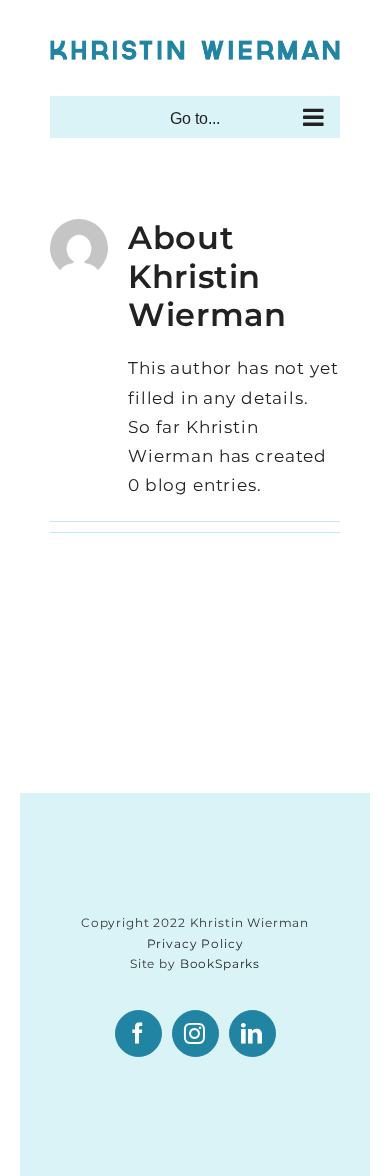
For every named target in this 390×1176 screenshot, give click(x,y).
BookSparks (220, 963)
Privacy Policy (195, 943)
